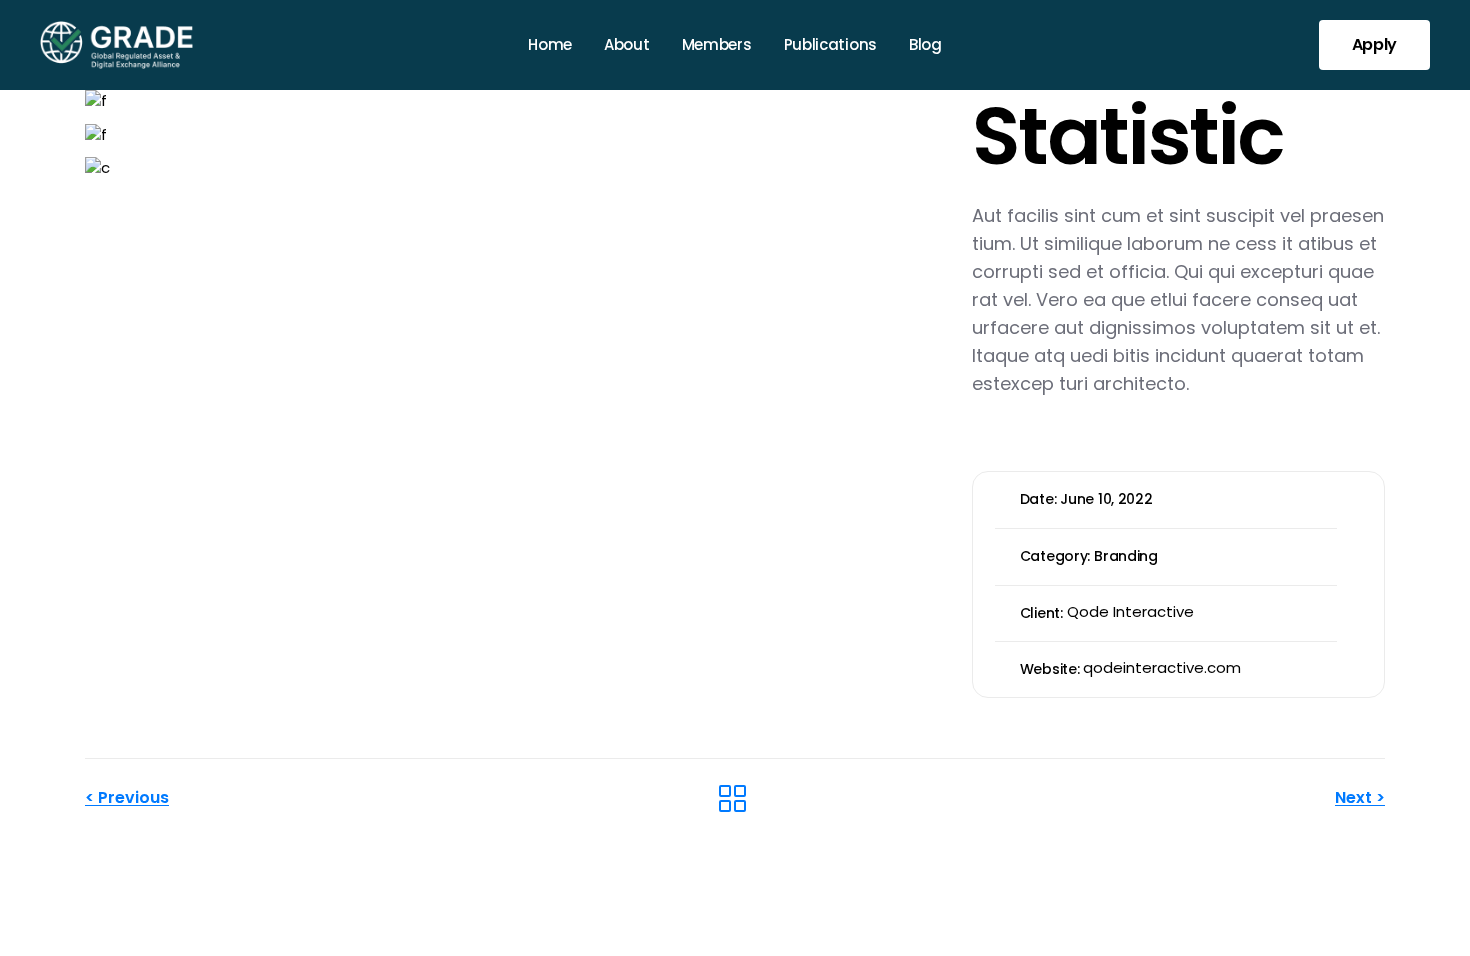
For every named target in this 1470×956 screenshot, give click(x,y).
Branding (1126, 556)
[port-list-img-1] (513, 101)
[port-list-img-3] (513, 134)
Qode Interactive (1130, 611)
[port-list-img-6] (513, 168)
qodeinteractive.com (1162, 667)
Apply (1374, 44)
